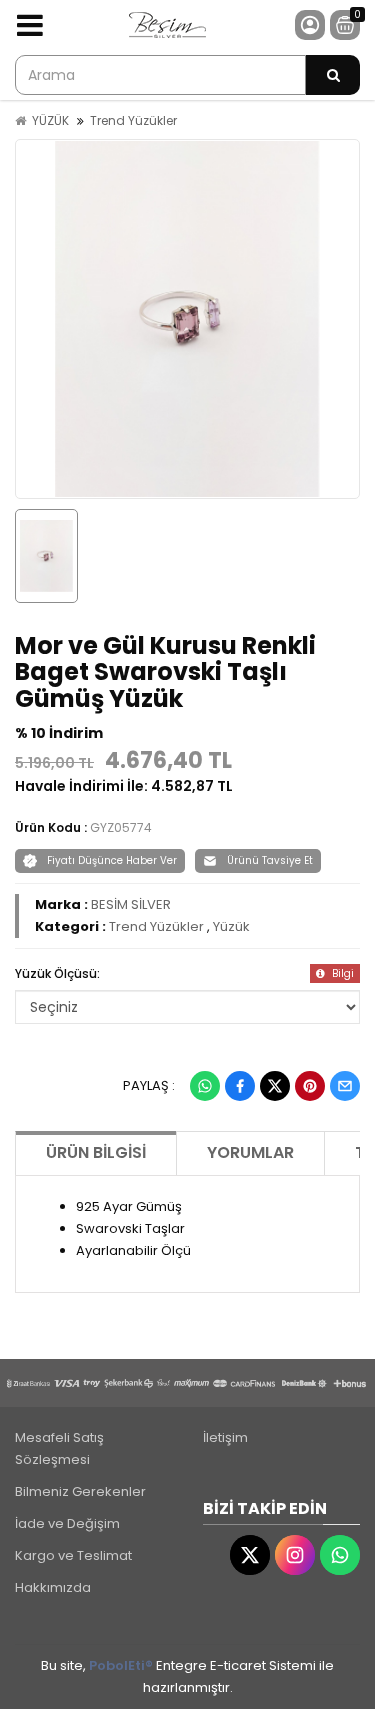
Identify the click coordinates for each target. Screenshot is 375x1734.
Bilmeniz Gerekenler (80, 1491)
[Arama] (333, 75)
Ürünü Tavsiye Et (270, 860)
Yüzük (231, 926)
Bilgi (341, 973)
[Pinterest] (310, 1086)
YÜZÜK (50, 120)
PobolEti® (121, 1665)
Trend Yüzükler (133, 120)
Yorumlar (250, 1152)
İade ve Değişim (67, 1523)
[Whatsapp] (205, 1086)
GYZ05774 (121, 827)
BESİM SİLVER (131, 904)
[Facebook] (240, 1086)
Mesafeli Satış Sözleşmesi (59, 1448)
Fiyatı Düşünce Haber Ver (112, 860)
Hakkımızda (53, 1587)
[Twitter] (275, 1086)
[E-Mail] (345, 1086)
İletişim (225, 1437)
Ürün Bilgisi (96, 1152)
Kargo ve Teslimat (73, 1555)
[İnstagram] (295, 1555)
